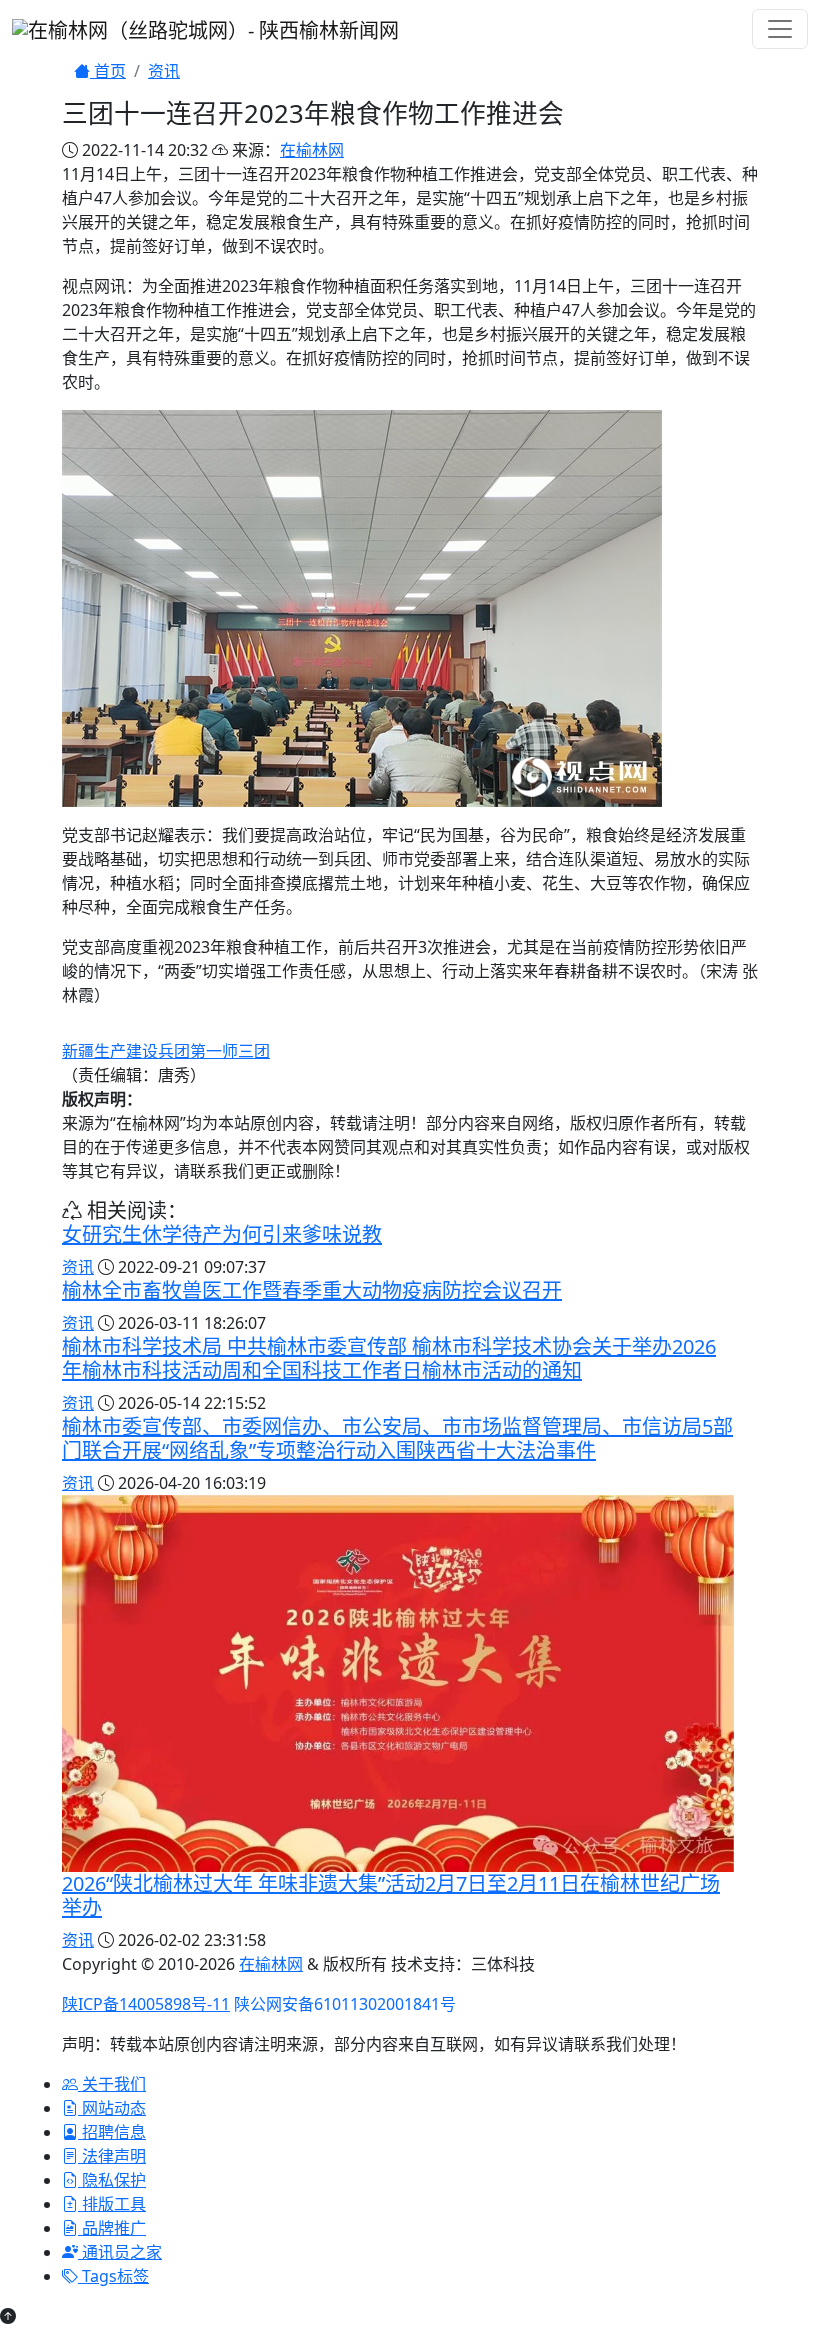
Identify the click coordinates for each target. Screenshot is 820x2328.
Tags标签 (113, 2276)
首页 (108, 71)
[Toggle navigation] (780, 29)
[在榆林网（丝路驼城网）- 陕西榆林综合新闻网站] (205, 28)
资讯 (164, 71)
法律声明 (112, 2156)
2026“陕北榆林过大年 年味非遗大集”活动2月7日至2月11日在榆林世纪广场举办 (391, 1895)
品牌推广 (112, 2228)
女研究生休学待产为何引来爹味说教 (222, 1234)
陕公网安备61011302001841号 (345, 2004)
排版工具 (112, 2204)
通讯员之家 (120, 2252)
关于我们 (112, 2084)
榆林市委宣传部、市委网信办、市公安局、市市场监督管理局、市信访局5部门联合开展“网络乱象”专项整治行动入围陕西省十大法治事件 (397, 1438)
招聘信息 (112, 2132)
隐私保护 (112, 2180)
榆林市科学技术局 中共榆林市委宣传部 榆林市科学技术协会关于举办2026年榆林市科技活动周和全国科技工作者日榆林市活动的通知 (389, 1358)
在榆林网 (312, 150)
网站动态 (112, 2108)
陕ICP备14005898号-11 (146, 2004)
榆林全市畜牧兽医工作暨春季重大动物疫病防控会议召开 (312, 1290)
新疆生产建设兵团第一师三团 (166, 1051)
